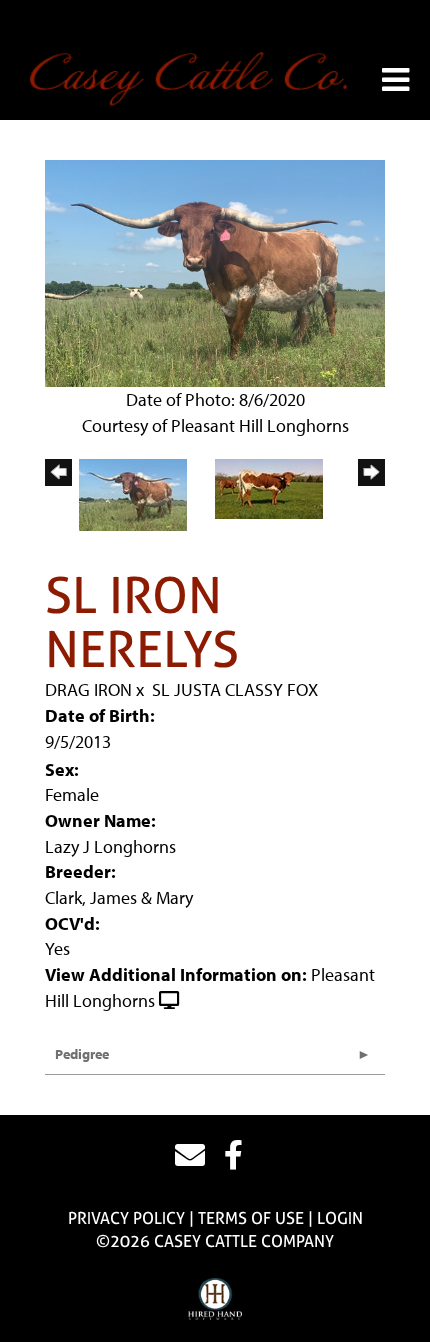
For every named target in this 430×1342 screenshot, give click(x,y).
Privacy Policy (126, 1218)
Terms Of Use (251, 1218)
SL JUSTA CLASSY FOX (235, 689)
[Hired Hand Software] (215, 1300)
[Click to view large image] (215, 271)
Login (340, 1218)
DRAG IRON (88, 689)
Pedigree (82, 1054)
